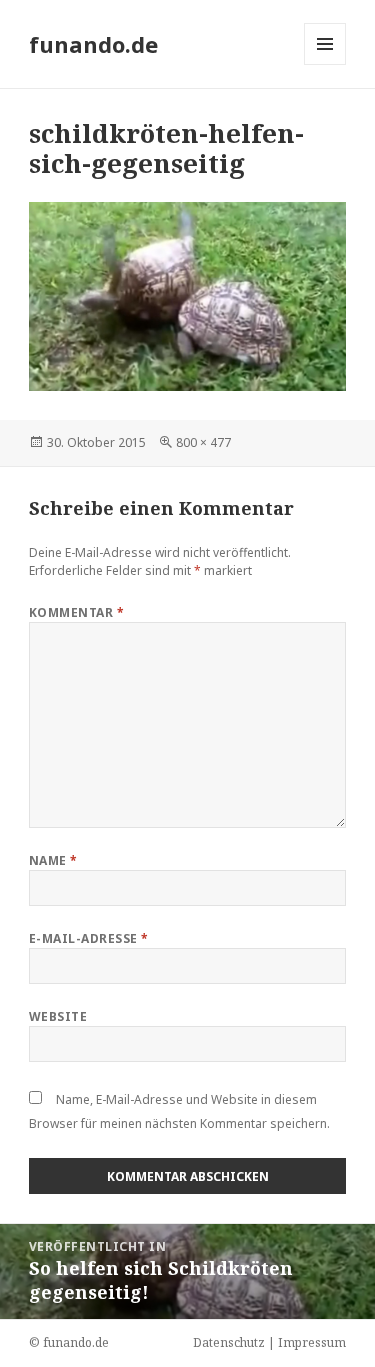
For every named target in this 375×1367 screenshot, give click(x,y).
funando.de (93, 44)
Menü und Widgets (325, 64)
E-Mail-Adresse (89, 938)
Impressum (312, 1342)
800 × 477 (203, 442)
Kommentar (76, 612)
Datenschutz (229, 1342)
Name (53, 860)
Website (58, 1016)
